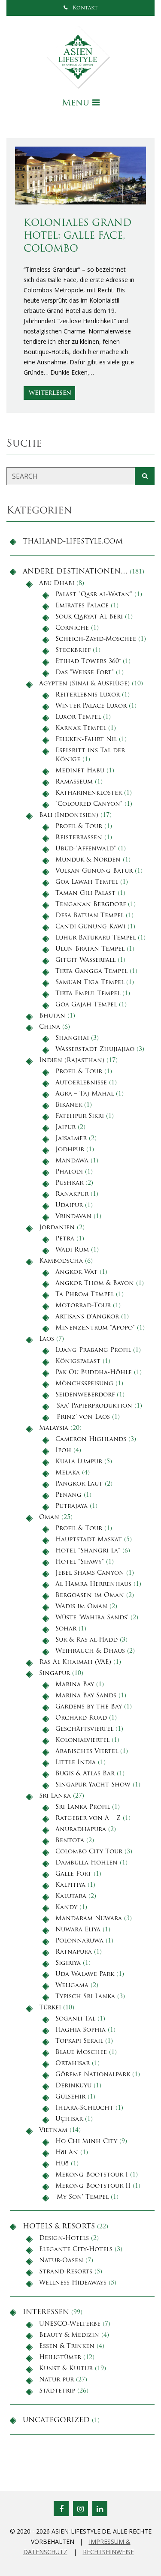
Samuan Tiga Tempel (90, 983)
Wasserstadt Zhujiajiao (95, 1049)
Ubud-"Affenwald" (86, 849)
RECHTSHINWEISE (108, 2552)
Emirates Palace (82, 606)
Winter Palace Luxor (91, 706)
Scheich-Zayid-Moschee (96, 639)
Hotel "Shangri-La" (88, 1551)
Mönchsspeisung (84, 1384)
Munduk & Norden (88, 860)
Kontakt (84, 8)
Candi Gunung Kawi (90, 927)
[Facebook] (61, 2508)
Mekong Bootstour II (93, 2186)
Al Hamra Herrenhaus (93, 1584)
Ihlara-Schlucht (84, 2108)
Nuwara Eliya (78, 1930)
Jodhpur (70, 1150)
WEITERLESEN (50, 393)
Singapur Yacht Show (93, 1785)
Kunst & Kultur (66, 2369)
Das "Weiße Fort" (85, 673)
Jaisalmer (71, 1139)
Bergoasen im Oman (90, 1596)
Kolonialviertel (82, 1740)
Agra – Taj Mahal (85, 1094)
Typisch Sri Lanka (85, 1997)
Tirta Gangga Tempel (91, 971)
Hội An (67, 2153)
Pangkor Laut (79, 1484)
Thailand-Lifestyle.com (73, 542)
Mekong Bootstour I (92, 2175)
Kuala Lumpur (79, 1462)
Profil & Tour (79, 827)
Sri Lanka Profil (83, 1807)
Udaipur (69, 1205)
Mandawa (72, 1161)
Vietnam (53, 2130)
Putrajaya (71, 1506)
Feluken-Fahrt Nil (86, 740)
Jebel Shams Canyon (90, 1573)
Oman (49, 1518)
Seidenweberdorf (85, 1395)
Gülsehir (70, 2097)
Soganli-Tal (75, 2019)
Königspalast (78, 1362)
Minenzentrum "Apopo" (95, 1328)
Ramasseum (74, 782)
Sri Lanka (55, 1796)
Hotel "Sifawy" (80, 1562)
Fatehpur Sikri (80, 1116)
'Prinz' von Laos (83, 1417)
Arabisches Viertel (87, 1752)
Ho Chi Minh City (86, 2142)
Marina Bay (75, 1685)
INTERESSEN (46, 2312)
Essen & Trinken (67, 2346)
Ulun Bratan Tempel (90, 949)
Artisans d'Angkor (87, 1317)
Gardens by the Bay (89, 1707)
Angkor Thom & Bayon (95, 1283)
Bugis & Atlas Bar (85, 1774)
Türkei (50, 2008)
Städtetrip (57, 2391)
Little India (76, 1763)
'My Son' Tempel (82, 2197)
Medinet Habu (80, 771)
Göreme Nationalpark (93, 2075)
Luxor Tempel (78, 717)
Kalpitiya (70, 1885)
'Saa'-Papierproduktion (94, 1406)
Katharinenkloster (89, 793)
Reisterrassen (79, 838)
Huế (62, 2164)
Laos (47, 1339)
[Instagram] (80, 2508)
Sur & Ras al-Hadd (87, 1640)
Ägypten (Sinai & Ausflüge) (84, 684)
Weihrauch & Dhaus (90, 1651)
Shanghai (72, 1038)
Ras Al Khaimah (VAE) (75, 1662)
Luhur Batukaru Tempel (96, 938)
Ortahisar (73, 2064)
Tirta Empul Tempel (88, 994)
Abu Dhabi (57, 584)
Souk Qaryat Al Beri (89, 617)
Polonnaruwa (79, 1941)
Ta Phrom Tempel (85, 1295)
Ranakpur (72, 1194)
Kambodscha (61, 1261)
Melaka (68, 1473)
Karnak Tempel (81, 728)
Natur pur (56, 2380)
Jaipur (65, 1127)
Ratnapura (74, 1952)
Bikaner (69, 1105)
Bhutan (52, 1016)
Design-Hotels (64, 2238)
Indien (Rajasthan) (72, 1061)
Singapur (55, 1674)
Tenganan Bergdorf (91, 905)
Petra (65, 1239)
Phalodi (69, 1172)
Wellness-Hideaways (73, 2283)
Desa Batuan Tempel (90, 916)
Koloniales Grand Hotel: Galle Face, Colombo (77, 236)
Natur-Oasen (61, 2261)
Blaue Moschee (81, 2052)
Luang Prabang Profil (93, 1350)
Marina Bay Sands (86, 1696)
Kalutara (71, 1896)
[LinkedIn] (100, 2508)
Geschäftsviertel (84, 1729)
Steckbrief (73, 650)
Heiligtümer (60, 2358)
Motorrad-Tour (83, 1306)
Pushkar (69, 1183)
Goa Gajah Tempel (86, 1005)
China (50, 1027)
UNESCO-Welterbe (70, 2324)
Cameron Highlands (91, 1440)
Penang (68, 1495)
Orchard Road (81, 1718)
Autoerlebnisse (81, 1083)
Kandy (66, 1908)
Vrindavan (73, 1217)
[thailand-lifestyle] (81, 57)
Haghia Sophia (80, 2030)
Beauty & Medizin (69, 2335)
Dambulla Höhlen (87, 1863)
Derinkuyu (73, 2086)
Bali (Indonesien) (69, 815)
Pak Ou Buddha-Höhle (94, 1373)
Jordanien (57, 1228)
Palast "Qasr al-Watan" (94, 595)
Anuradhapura (81, 1830)
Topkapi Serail (79, 2041)
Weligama (72, 1986)
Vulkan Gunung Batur (94, 871)
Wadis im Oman (81, 1607)
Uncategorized (56, 2420)
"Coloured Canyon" (89, 804)
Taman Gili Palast (85, 893)
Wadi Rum (72, 1250)
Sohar (66, 1629)
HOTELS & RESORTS (59, 2227)
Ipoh (63, 1451)
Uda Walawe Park (85, 1974)
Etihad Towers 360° (88, 662)
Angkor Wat (76, 1272)
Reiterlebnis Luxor (88, 695)
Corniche (72, 628)
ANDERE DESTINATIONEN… (75, 572)
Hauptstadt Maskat (89, 1540)
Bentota (70, 1841)
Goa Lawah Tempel (87, 882)
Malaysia (54, 1428)
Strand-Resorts (66, 2272)
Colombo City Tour (89, 1852)
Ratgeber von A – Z (88, 1818)
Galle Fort (73, 1874)
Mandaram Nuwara (89, 1919)
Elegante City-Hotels (76, 2250)
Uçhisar (69, 2119)
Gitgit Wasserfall (85, 960)
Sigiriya (68, 1963)
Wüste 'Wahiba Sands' (92, 1618)
